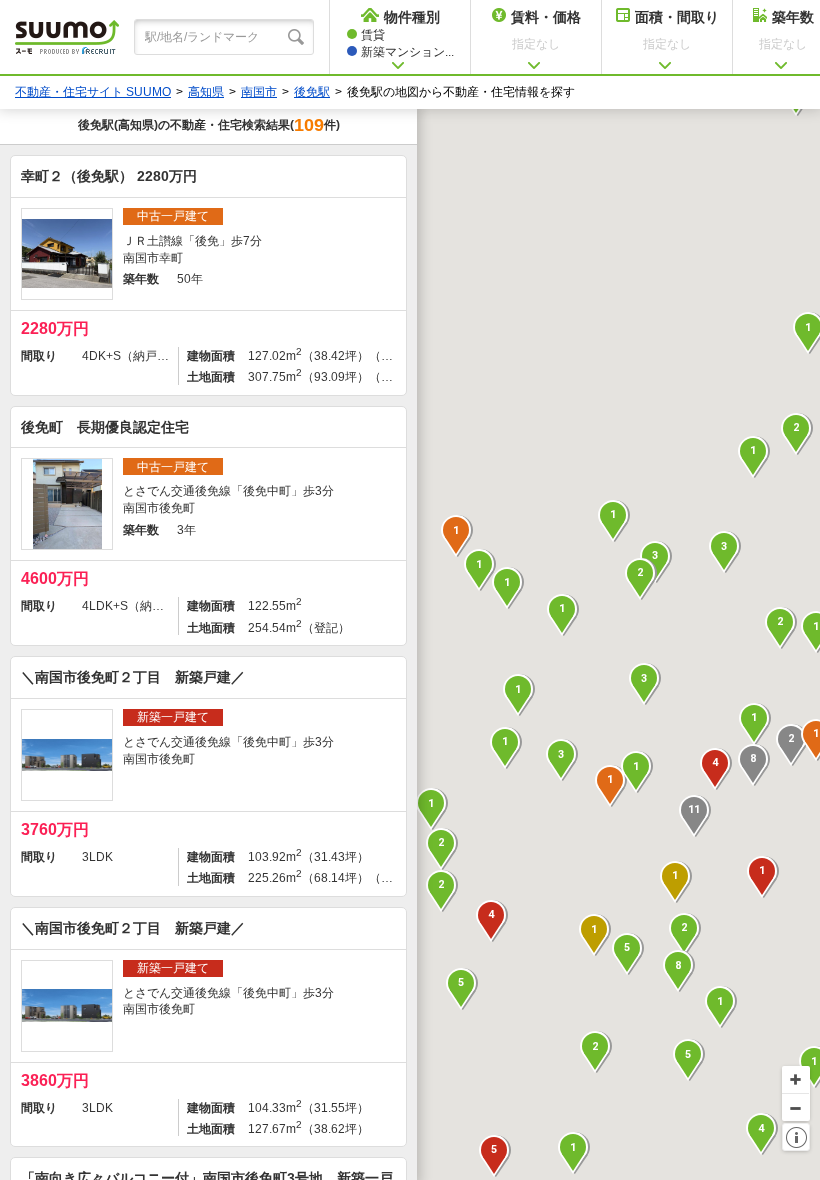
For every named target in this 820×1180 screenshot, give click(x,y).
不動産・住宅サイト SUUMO (93, 92)
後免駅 (312, 92)
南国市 (259, 92)
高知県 (206, 92)
